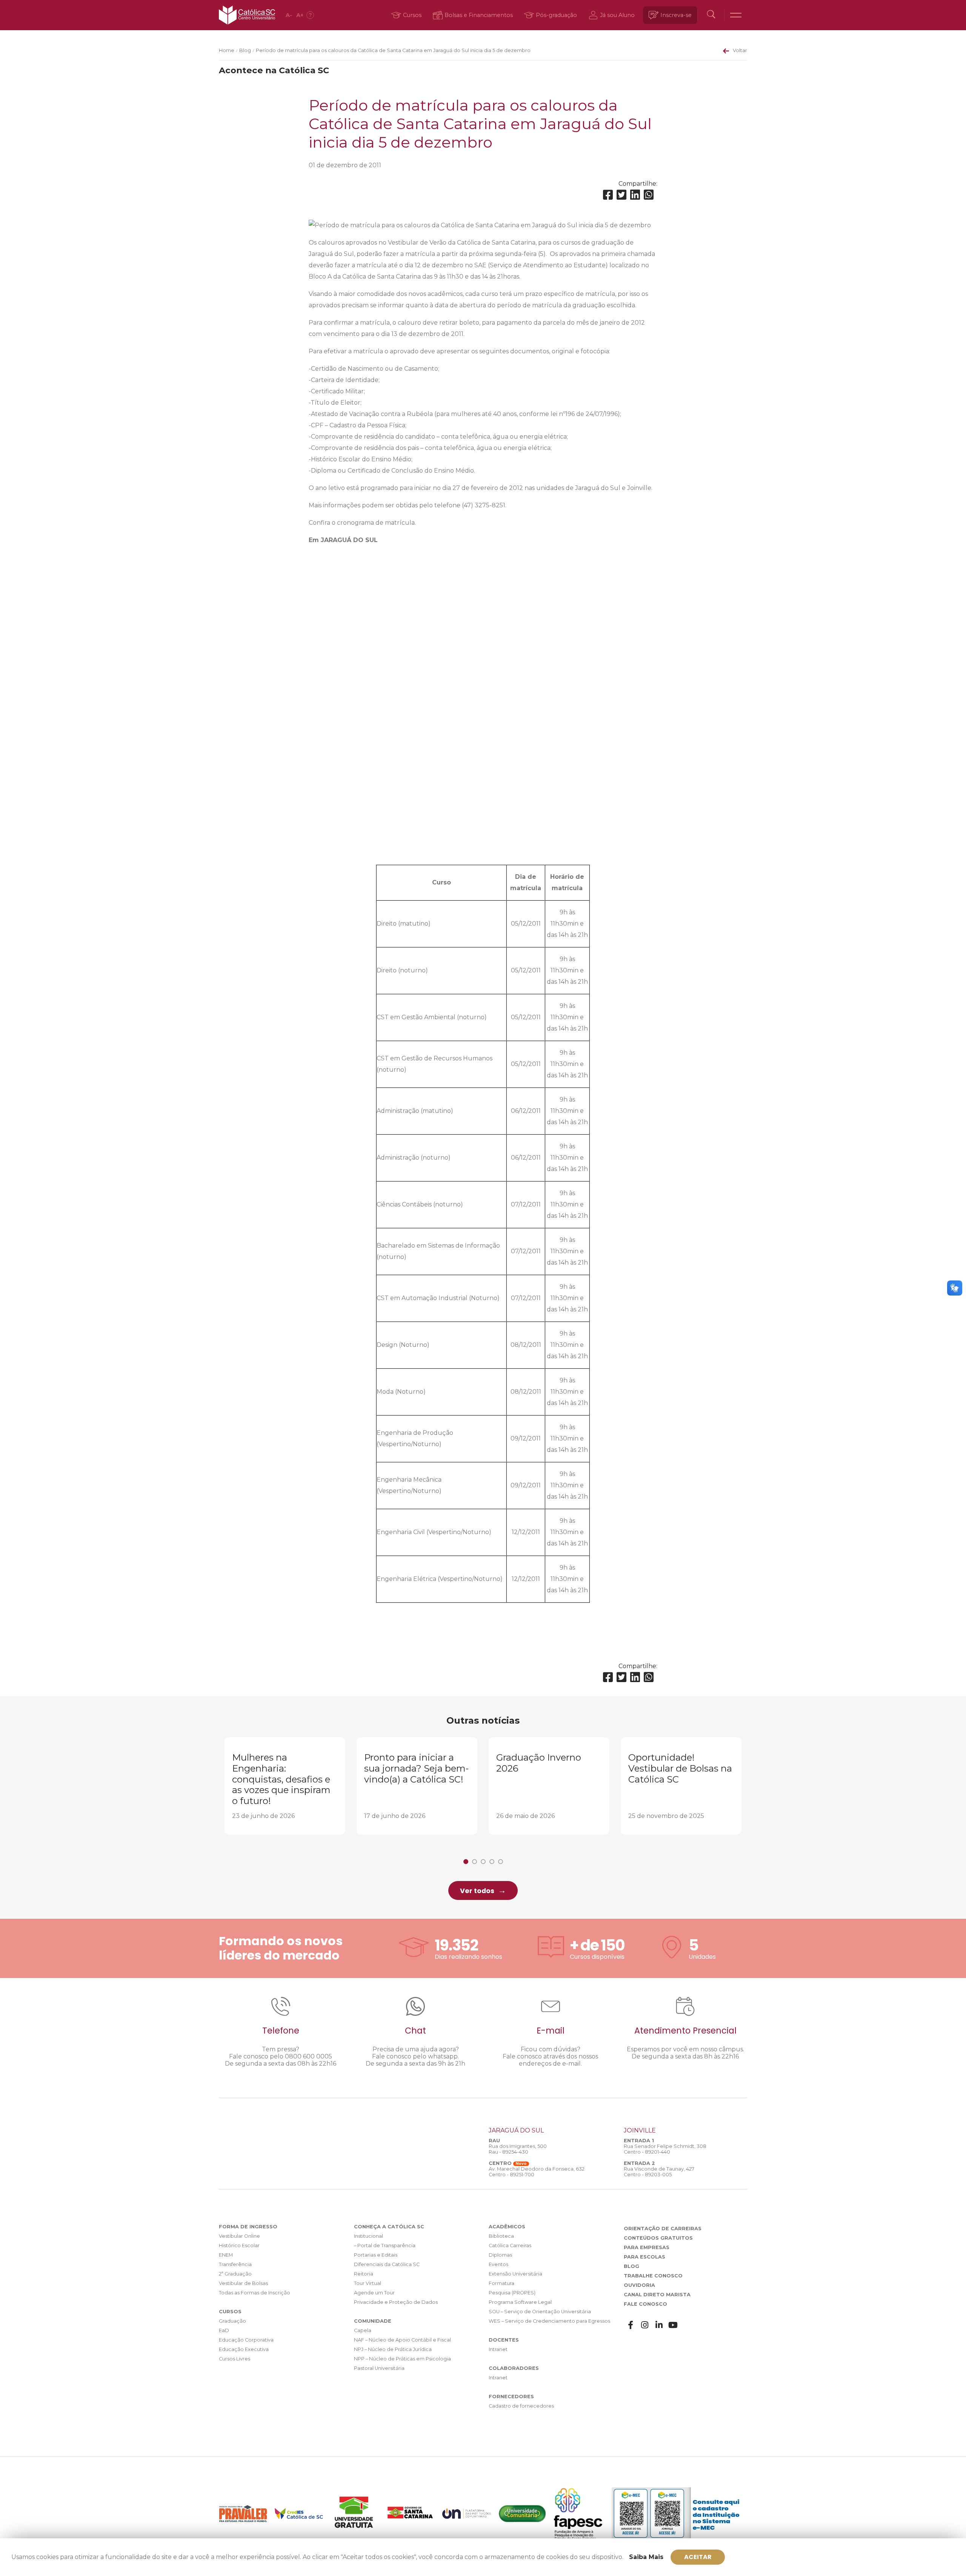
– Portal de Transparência (385, 2246)
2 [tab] (475, 1862)
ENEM (226, 2255)
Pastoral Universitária (379, 2368)
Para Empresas (647, 2247)
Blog (245, 50)
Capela (363, 2330)
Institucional (368, 2236)
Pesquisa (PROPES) (512, 2293)
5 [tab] (501, 1862)
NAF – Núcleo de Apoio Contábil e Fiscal (402, 2340)
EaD (224, 2330)
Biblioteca (501, 2236)
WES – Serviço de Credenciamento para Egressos (549, 2321)
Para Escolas (645, 2257)
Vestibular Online (239, 2236)
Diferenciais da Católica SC (387, 2264)
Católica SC (247, 15)
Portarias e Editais (376, 2255)
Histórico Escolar (239, 2246)
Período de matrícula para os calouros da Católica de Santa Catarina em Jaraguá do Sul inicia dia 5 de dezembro (393, 50)
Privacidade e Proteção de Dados (396, 2302)
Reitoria (364, 2274)
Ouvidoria (639, 2285)
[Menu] (736, 15)
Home (227, 50)
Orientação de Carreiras (663, 2229)
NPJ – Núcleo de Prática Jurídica (393, 2349)
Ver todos (477, 1891)
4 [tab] (492, 1862)
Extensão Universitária (515, 2274)
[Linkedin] (635, 195)
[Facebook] (608, 195)
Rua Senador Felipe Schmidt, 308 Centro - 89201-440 (665, 2149)
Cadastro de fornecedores (521, 2406)
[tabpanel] (285, 1786)
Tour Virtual (368, 2283)
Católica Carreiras (510, 2246)
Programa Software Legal (520, 2302)
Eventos (498, 2264)
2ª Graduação (235, 2274)
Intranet (498, 2349)
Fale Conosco (645, 2304)
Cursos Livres (235, 2359)
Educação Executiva (244, 2349)
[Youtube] (673, 2325)
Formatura (501, 2283)
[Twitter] (621, 195)
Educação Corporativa (246, 2340)
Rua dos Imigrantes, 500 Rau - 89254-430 (518, 2149)
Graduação (232, 2321)
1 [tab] (466, 1862)
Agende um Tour (374, 2293)
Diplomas (500, 2255)
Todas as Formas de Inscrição (255, 2293)
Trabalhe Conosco (653, 2276)
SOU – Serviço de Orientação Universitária (540, 2312)
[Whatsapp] (649, 195)
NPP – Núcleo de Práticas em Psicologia (402, 2359)
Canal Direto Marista (657, 2295)
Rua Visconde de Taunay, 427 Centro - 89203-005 (659, 2172)
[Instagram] (645, 2325)
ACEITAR (698, 2557)
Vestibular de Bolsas (243, 2283)
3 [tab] (483, 1862)
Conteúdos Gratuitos (658, 2238)
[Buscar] (711, 15)
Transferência (235, 2264)
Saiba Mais (646, 2557)
